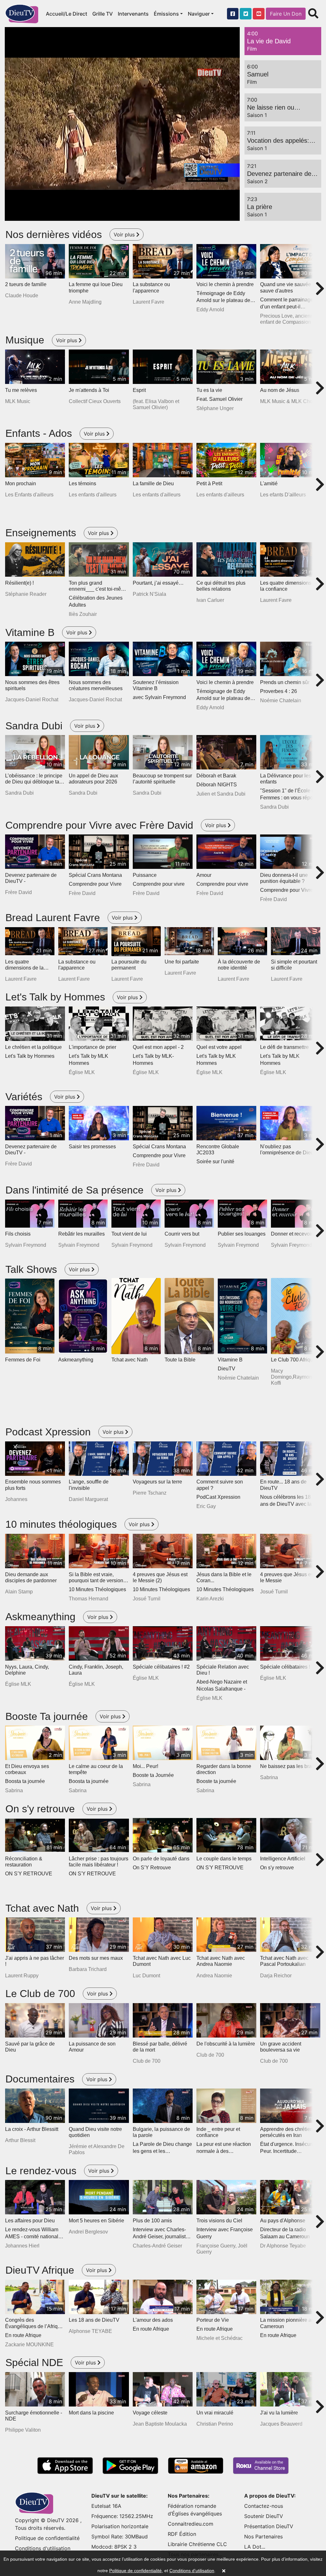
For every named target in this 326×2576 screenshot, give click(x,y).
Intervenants (133, 14)
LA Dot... (255, 2547)
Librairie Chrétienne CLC (197, 2544)
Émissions (166, 14)
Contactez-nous (264, 2506)
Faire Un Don (286, 14)
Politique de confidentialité (47, 2538)
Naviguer (199, 14)
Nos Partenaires (263, 2536)
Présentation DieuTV (269, 2526)
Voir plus (125, 235)
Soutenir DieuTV (264, 2516)
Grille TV (103, 14)
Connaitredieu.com (191, 2524)
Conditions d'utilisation (43, 2548)
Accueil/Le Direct (67, 14)
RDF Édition (182, 2534)
